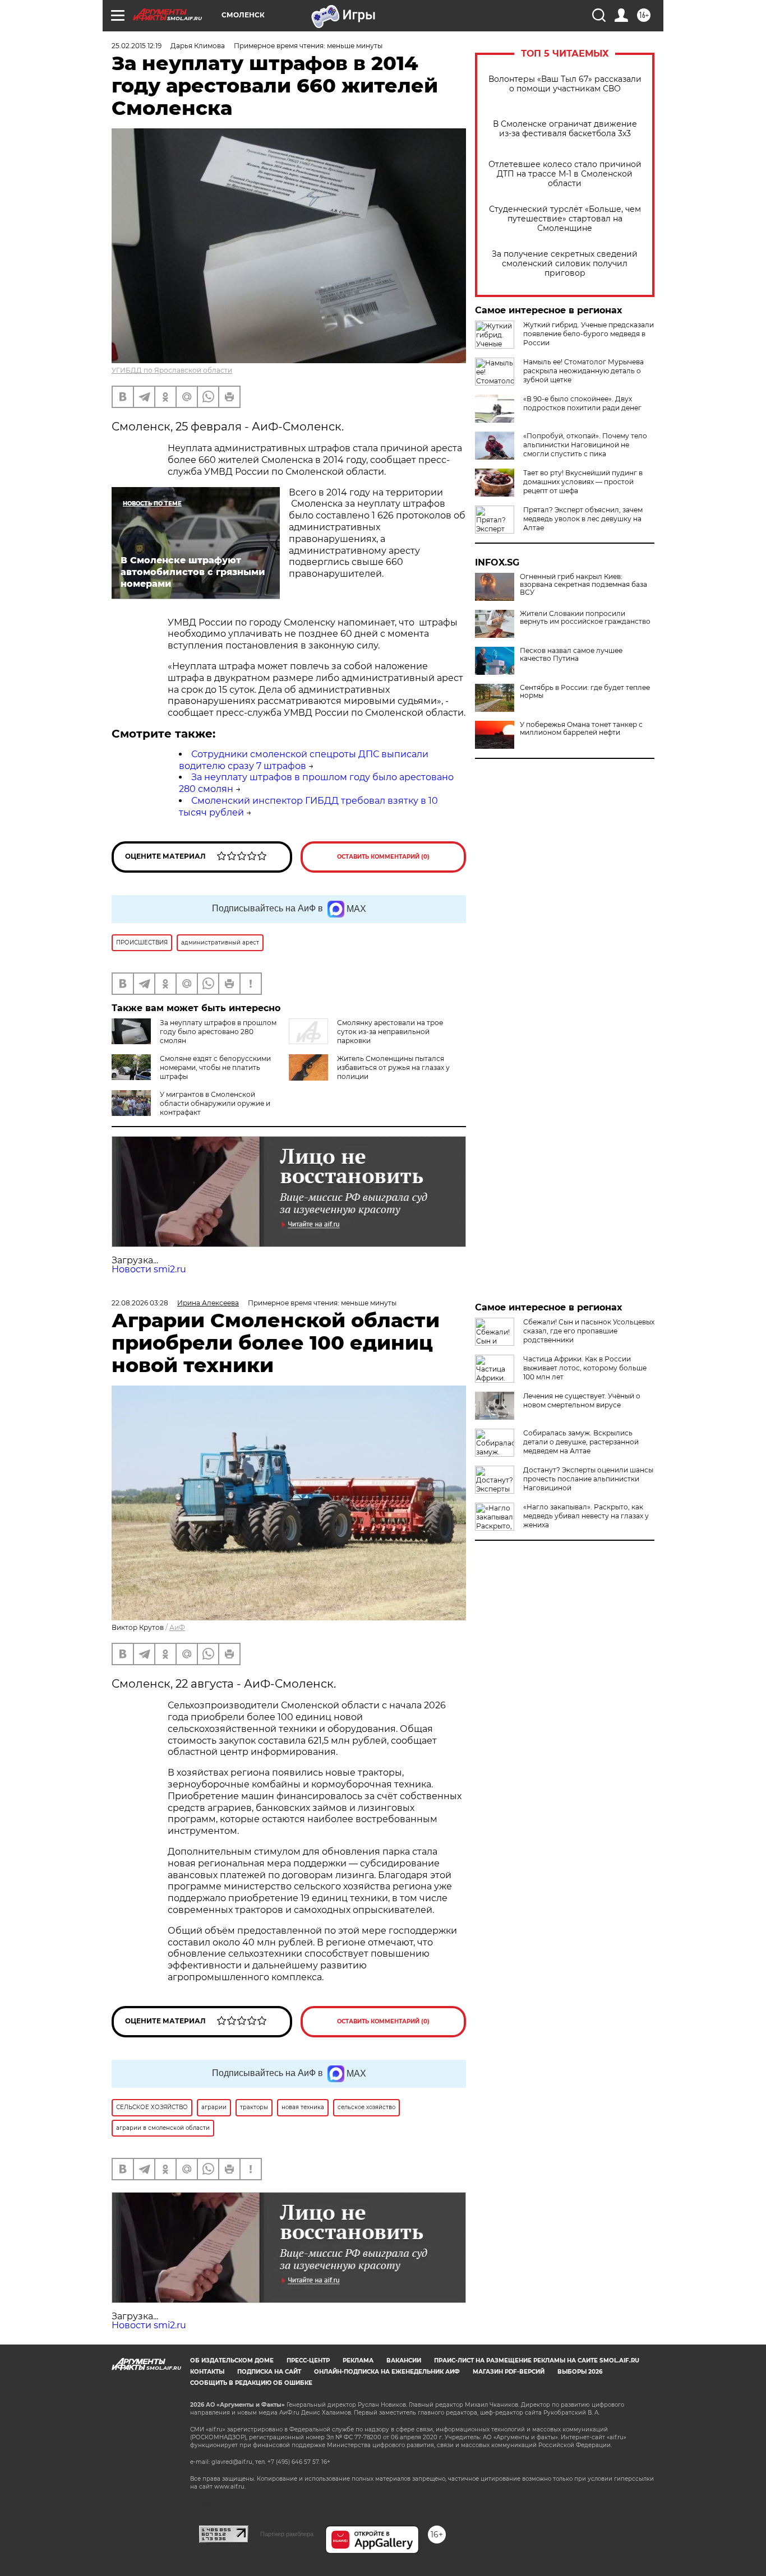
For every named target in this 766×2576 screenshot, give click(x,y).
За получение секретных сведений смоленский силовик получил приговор (565, 264)
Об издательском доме (232, 2360)
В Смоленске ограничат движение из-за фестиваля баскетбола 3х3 (565, 129)
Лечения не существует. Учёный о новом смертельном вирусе (582, 1400)
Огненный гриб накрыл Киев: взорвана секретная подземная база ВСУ (583, 585)
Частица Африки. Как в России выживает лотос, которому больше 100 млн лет (585, 1368)
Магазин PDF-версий (509, 2372)
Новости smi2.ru (149, 1269)
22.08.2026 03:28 (140, 1303)
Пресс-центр (308, 2360)
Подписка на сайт (269, 2372)
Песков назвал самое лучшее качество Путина (571, 655)
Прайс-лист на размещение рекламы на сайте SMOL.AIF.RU (537, 2360)
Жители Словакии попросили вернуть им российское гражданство (585, 618)
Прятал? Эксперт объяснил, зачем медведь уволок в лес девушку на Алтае (583, 519)
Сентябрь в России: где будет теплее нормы (585, 692)
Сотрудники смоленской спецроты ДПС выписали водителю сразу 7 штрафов (304, 760)
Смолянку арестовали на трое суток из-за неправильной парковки (390, 1032)
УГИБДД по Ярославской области (172, 370)
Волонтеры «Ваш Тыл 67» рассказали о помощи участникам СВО (565, 84)
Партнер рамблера (287, 2534)
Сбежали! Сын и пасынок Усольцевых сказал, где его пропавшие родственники (589, 1331)
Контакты (207, 2372)
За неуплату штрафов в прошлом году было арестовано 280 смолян (218, 1032)
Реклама (358, 2360)
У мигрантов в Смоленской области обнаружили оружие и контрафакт (215, 1103)
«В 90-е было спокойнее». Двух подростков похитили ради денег (582, 403)
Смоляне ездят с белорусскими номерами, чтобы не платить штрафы (215, 1067)
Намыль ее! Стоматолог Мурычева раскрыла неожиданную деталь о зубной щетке (583, 371)
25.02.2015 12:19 (137, 46)
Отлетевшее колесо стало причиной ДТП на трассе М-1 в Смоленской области (565, 174)
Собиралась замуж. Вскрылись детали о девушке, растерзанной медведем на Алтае (581, 1442)
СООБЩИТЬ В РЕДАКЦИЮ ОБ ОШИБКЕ (251, 2383)
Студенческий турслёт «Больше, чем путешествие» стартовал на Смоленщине (565, 219)
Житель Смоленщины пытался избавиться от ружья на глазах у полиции (393, 1067)
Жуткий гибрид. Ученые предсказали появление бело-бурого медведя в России (589, 334)
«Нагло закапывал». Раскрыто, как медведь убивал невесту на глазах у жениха (586, 1516)
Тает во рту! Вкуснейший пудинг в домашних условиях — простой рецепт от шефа (583, 482)
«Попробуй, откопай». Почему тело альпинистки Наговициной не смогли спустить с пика (585, 445)
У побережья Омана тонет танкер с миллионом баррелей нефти (581, 729)
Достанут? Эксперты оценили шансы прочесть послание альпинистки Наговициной (588, 1479)
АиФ (177, 1627)
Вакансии (404, 2360)
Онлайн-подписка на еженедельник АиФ (387, 2372)
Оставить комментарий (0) (383, 857)
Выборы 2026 (580, 2372)
